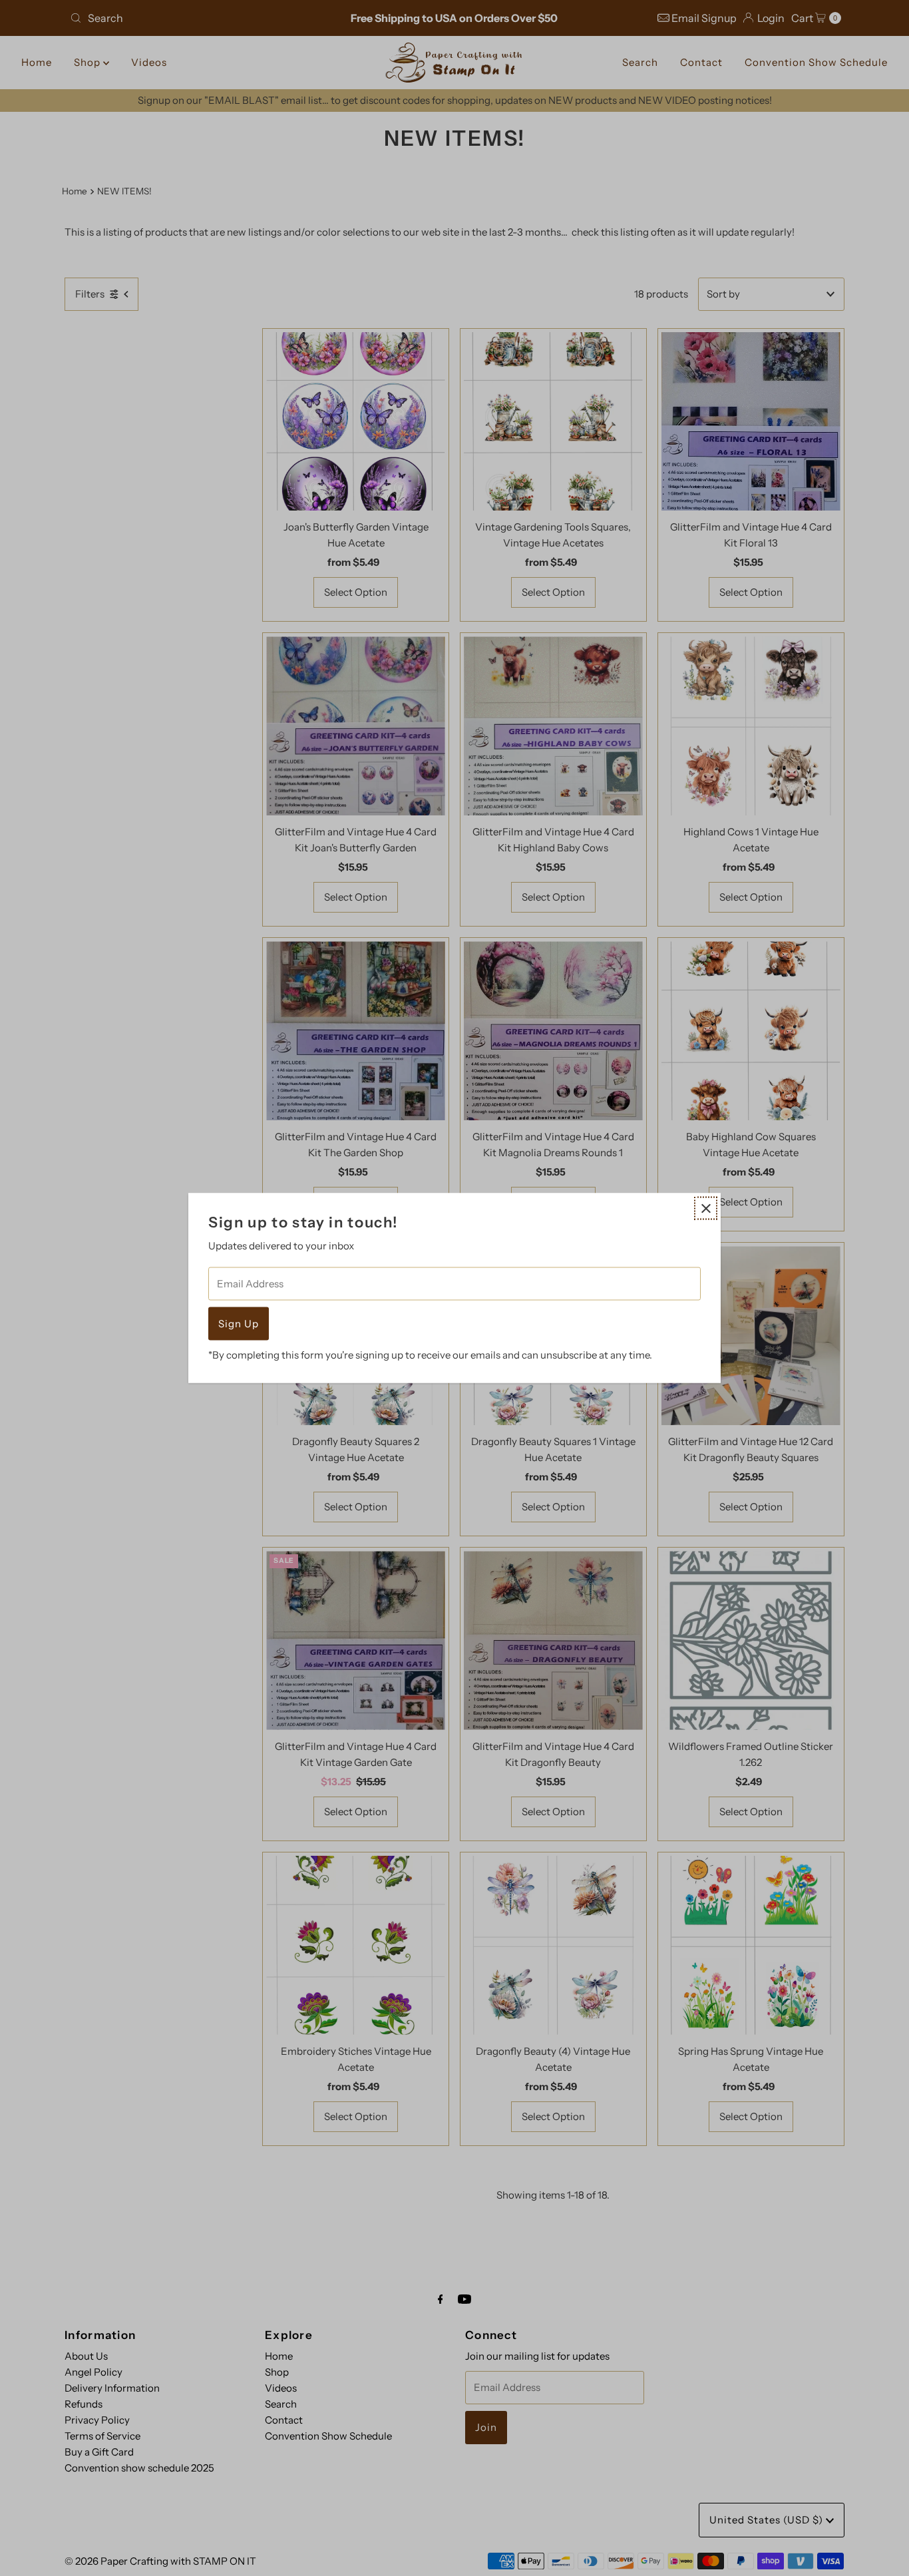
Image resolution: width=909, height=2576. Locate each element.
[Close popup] (706, 1208)
